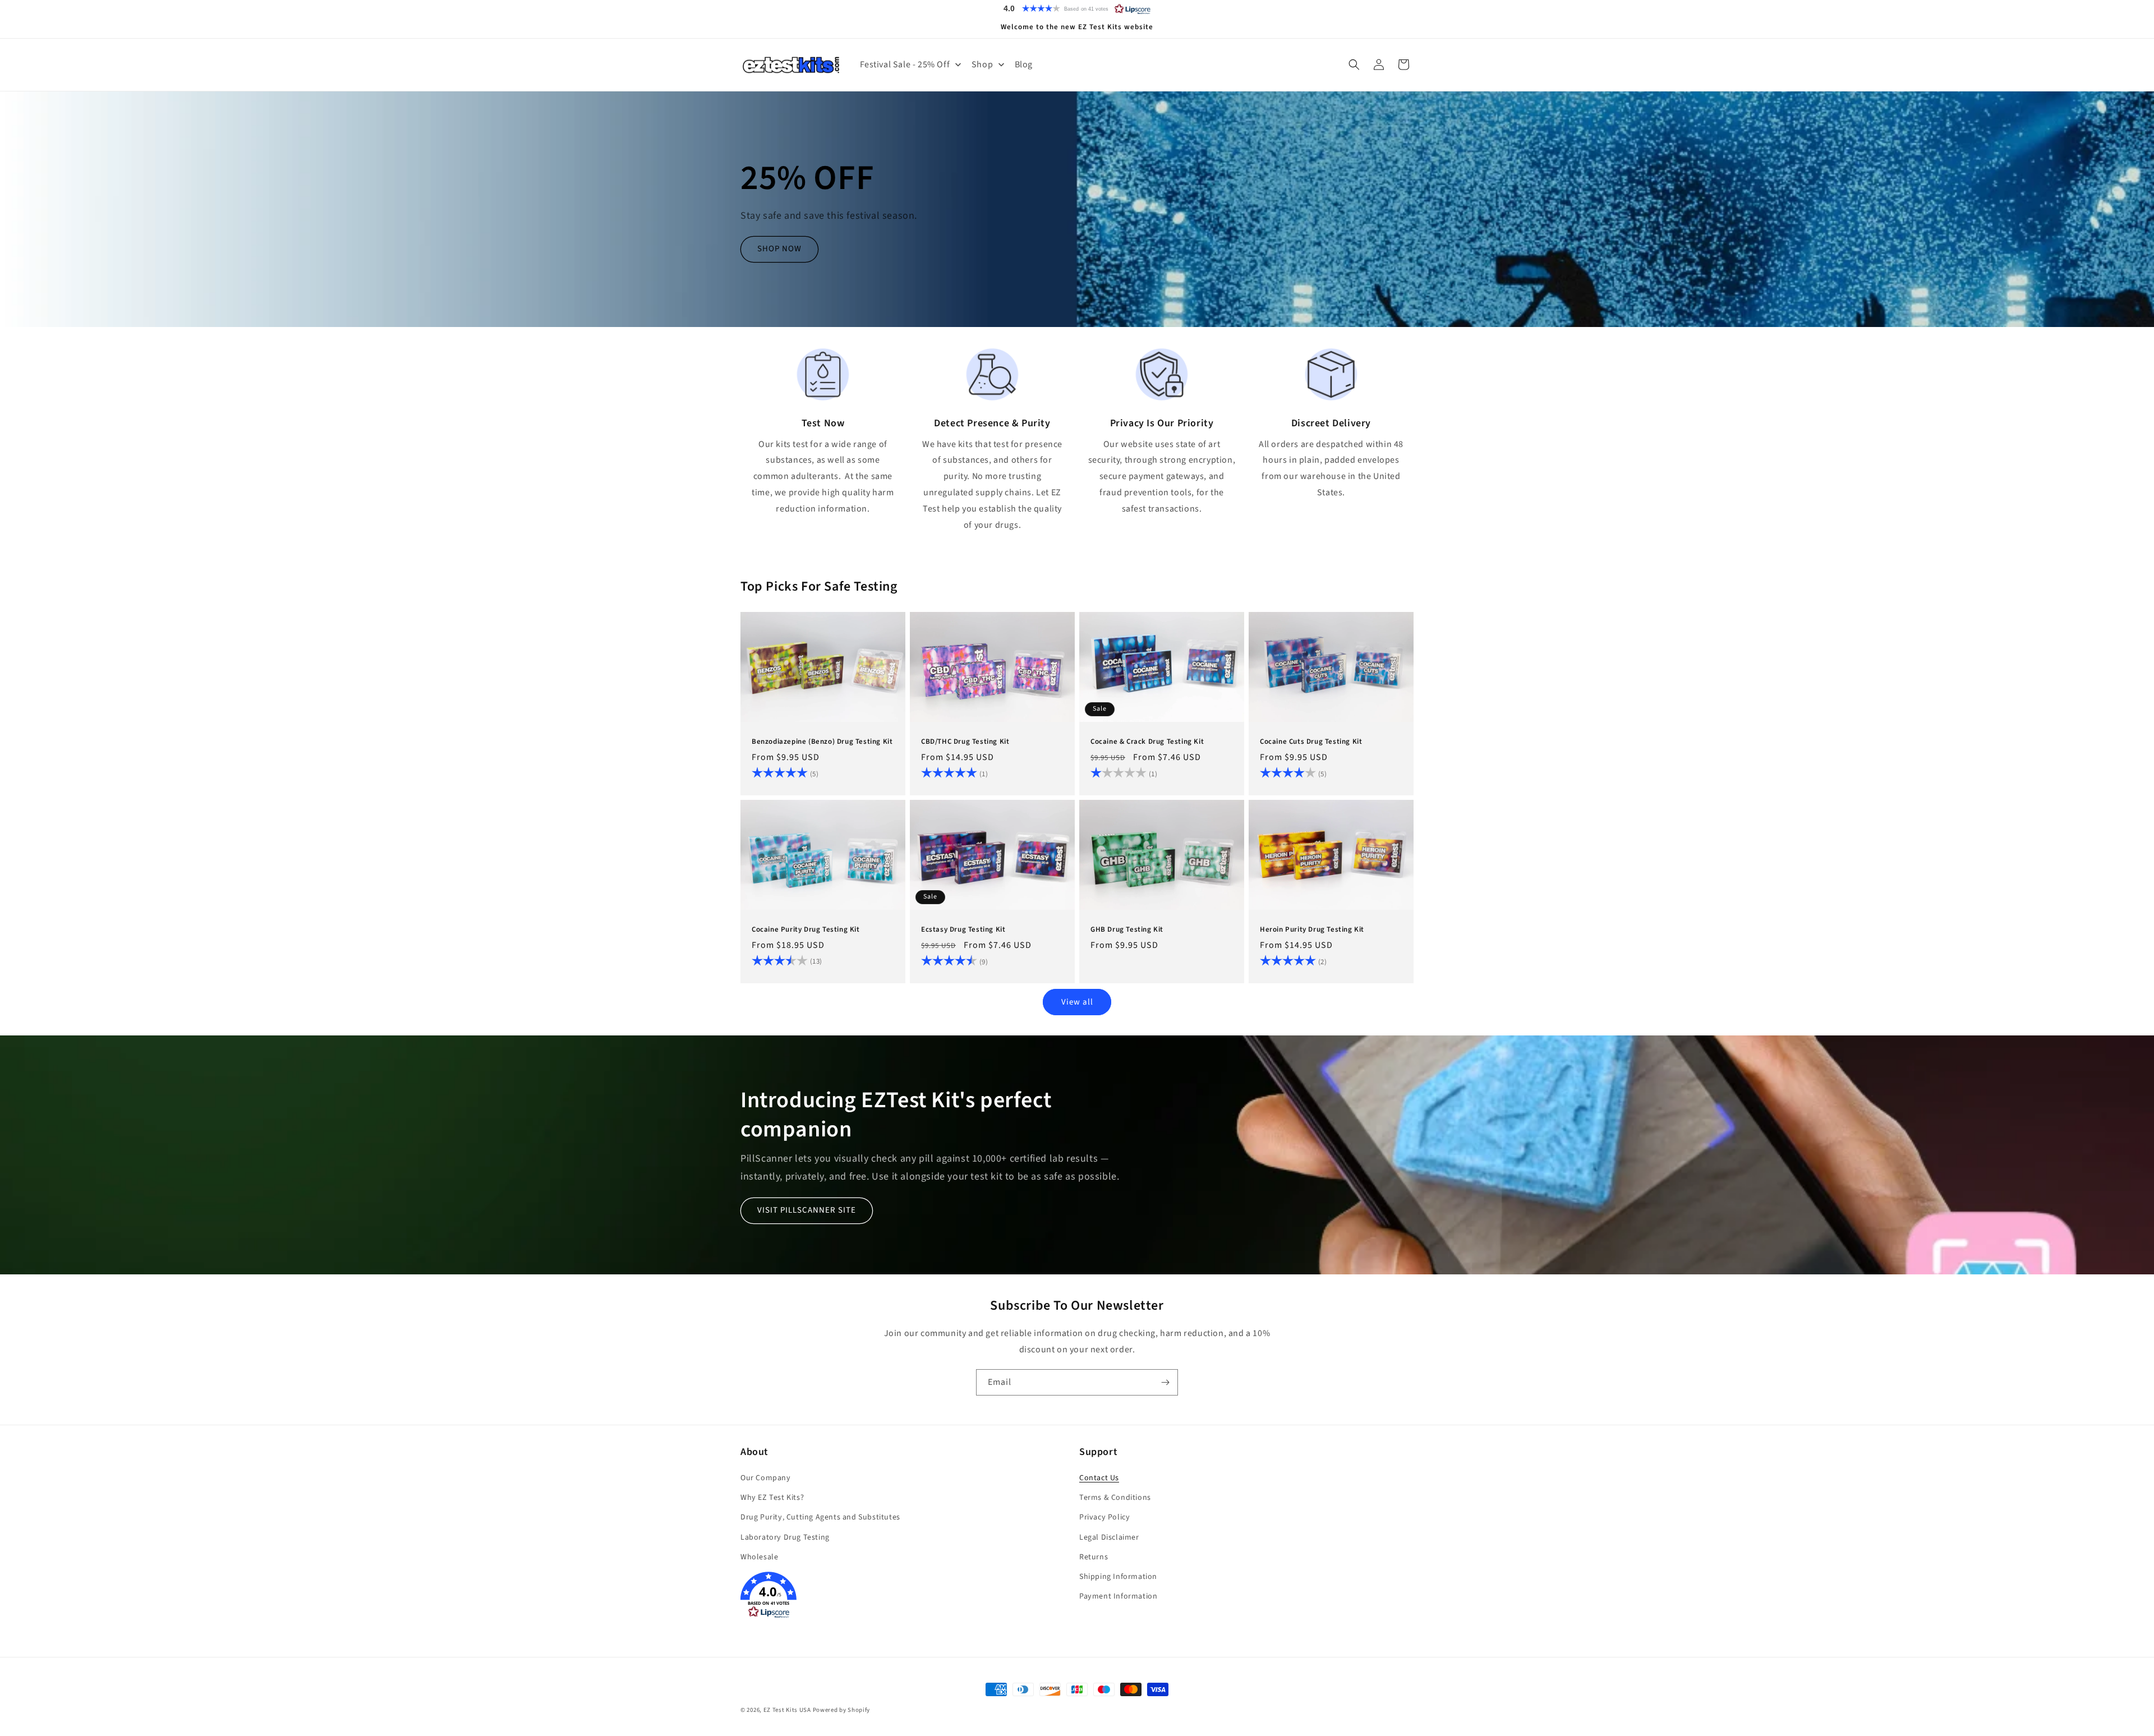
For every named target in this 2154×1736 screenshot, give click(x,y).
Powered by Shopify (842, 1710)
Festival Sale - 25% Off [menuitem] (905, 65)
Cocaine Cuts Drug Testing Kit (1311, 742)
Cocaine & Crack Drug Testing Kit (1147, 742)
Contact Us (1099, 1478)
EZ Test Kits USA (787, 1710)
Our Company (766, 1478)
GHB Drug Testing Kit (1127, 930)
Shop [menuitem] (982, 65)
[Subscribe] (1165, 1382)
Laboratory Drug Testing (785, 1537)
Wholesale (759, 1557)
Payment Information (1118, 1596)
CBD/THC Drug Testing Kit (965, 742)
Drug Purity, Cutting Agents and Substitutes (820, 1517)
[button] (1077, 8)
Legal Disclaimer (1109, 1537)
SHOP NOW (779, 249)
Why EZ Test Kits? (772, 1498)
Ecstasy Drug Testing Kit (963, 930)
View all (1077, 1001)
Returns (1094, 1557)
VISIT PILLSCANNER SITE (807, 1210)
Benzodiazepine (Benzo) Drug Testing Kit (822, 742)
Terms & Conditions (1115, 1498)
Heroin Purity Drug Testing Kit (1312, 930)
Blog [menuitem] (1024, 65)
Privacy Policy (1104, 1517)
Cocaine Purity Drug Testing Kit (806, 930)
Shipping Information (1118, 1577)
